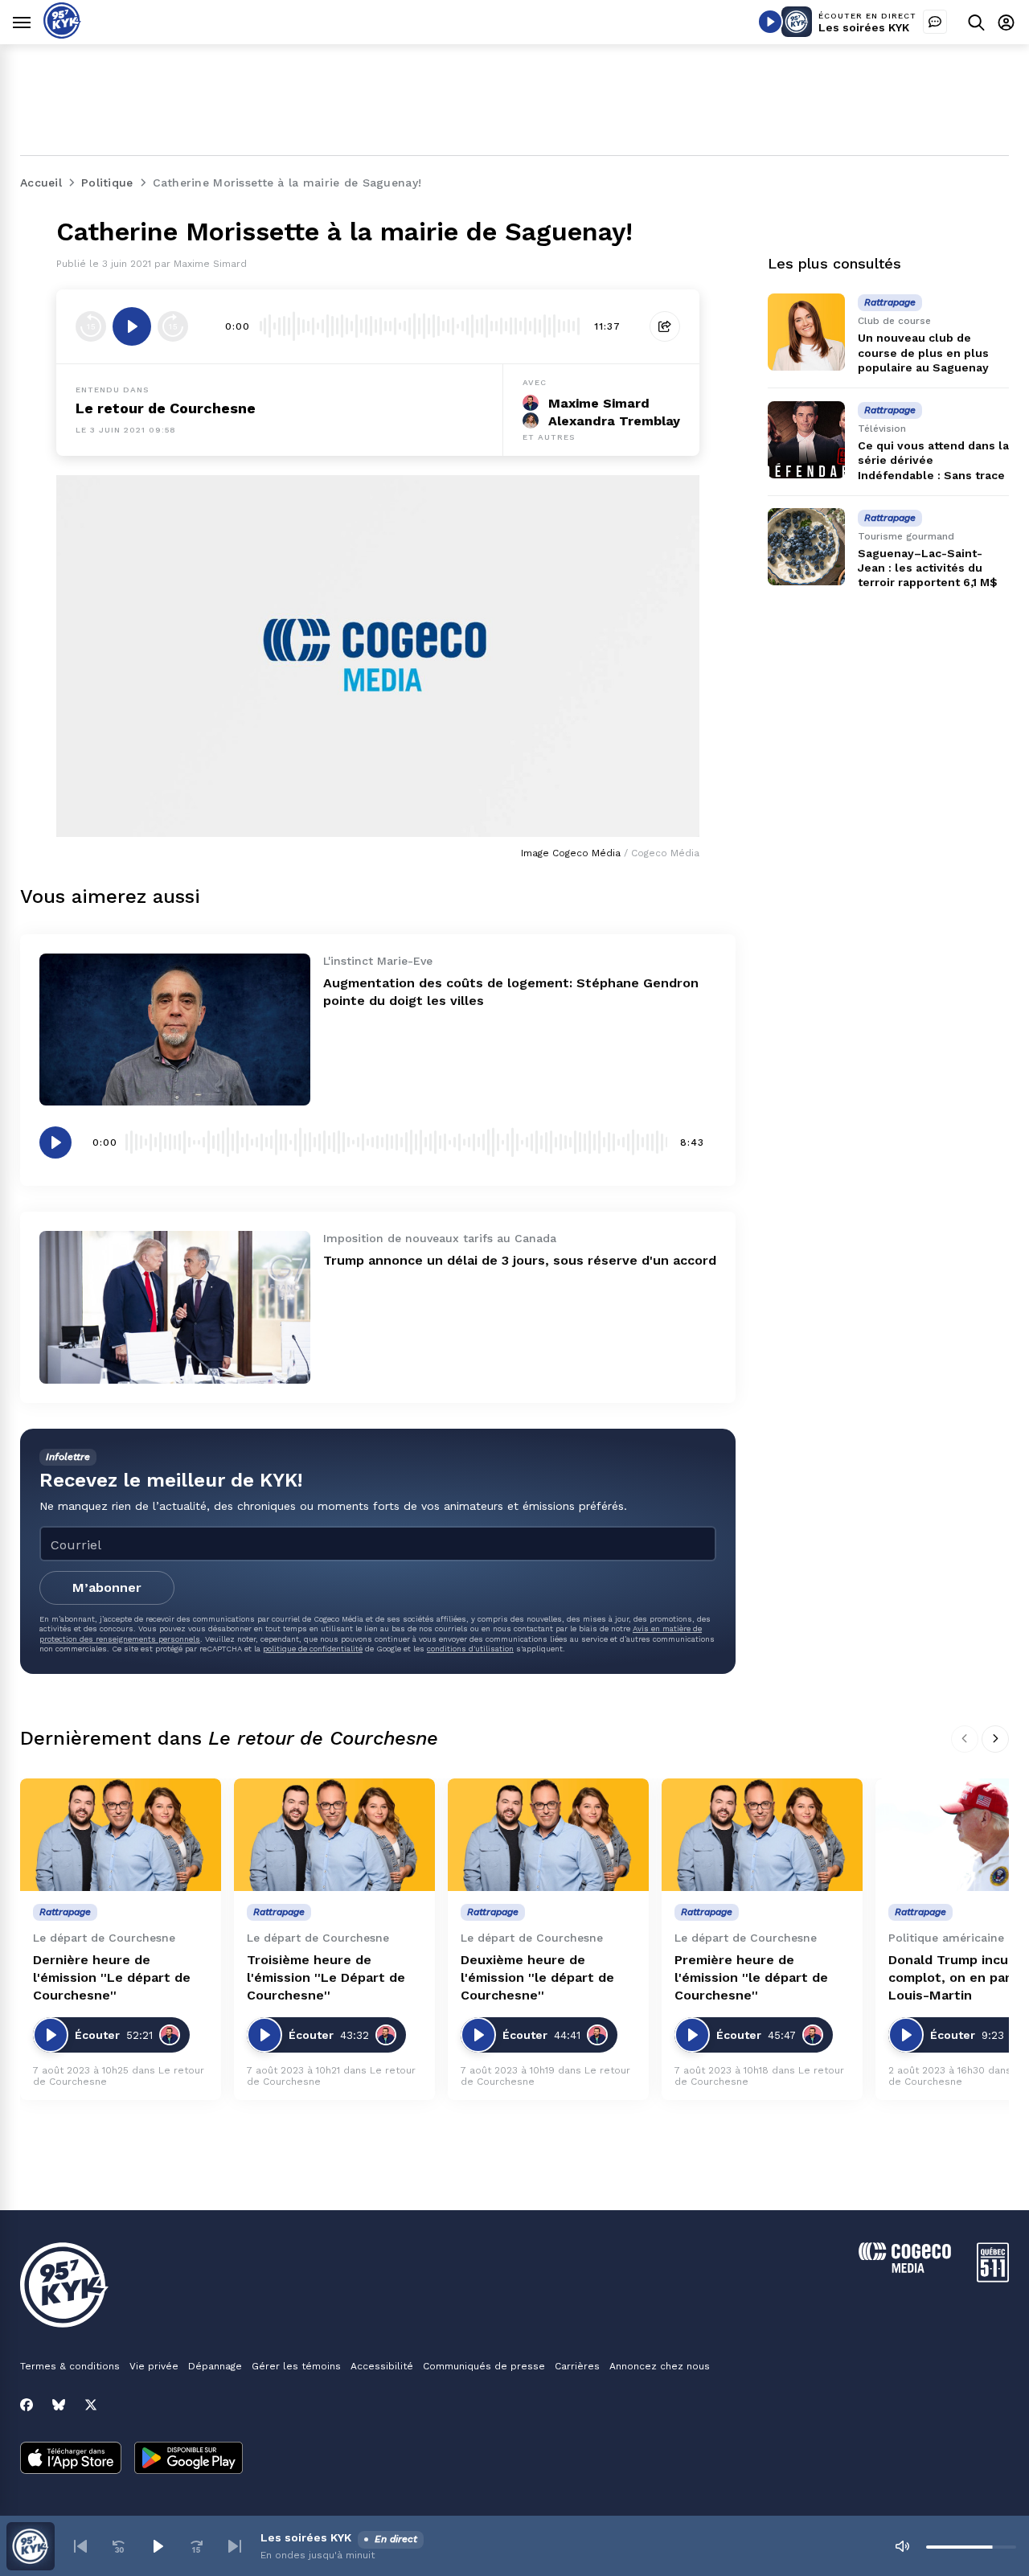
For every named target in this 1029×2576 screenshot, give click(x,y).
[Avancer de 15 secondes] (173, 326)
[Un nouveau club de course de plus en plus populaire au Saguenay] (806, 332)
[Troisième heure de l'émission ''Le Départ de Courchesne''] (334, 1835)
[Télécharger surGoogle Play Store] (189, 2459)
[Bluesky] (59, 2405)
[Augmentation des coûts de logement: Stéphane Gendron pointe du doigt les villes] (175, 1030)
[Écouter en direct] (770, 22)
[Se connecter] (1006, 22)
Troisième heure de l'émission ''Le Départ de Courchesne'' (326, 1977)
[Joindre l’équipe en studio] (935, 22)
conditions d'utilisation (470, 1649)
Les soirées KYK (864, 27)
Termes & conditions (70, 2366)
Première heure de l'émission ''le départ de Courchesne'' (751, 1977)
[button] (80, 2546)
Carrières (577, 2366)
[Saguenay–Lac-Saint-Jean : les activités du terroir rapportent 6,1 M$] (806, 547)
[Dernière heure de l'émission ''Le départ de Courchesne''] (121, 1835)
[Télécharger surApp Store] (71, 2459)
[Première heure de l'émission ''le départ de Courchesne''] (762, 1835)
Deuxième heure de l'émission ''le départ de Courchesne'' (537, 1977)
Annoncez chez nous (660, 2366)
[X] (91, 2405)
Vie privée (154, 2366)
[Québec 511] (993, 2278)
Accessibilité (382, 2366)
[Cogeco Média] (905, 2268)
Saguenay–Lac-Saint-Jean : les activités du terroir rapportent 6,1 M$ (928, 567)
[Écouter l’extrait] (132, 326)
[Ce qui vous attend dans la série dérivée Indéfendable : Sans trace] (806, 440)
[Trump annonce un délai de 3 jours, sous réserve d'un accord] (175, 1307)
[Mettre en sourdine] (902, 2546)
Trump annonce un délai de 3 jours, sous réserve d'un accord (520, 1260)
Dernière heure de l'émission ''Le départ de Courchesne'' (112, 1977)
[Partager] (665, 326)
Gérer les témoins (296, 2366)
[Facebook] (27, 2405)
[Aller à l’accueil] (62, 34)
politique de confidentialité (313, 1649)
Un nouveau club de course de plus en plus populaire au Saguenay (923, 352)
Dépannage (215, 2366)
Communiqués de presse (484, 2366)
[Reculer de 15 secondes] (91, 326)
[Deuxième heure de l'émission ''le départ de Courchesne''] (548, 1835)
